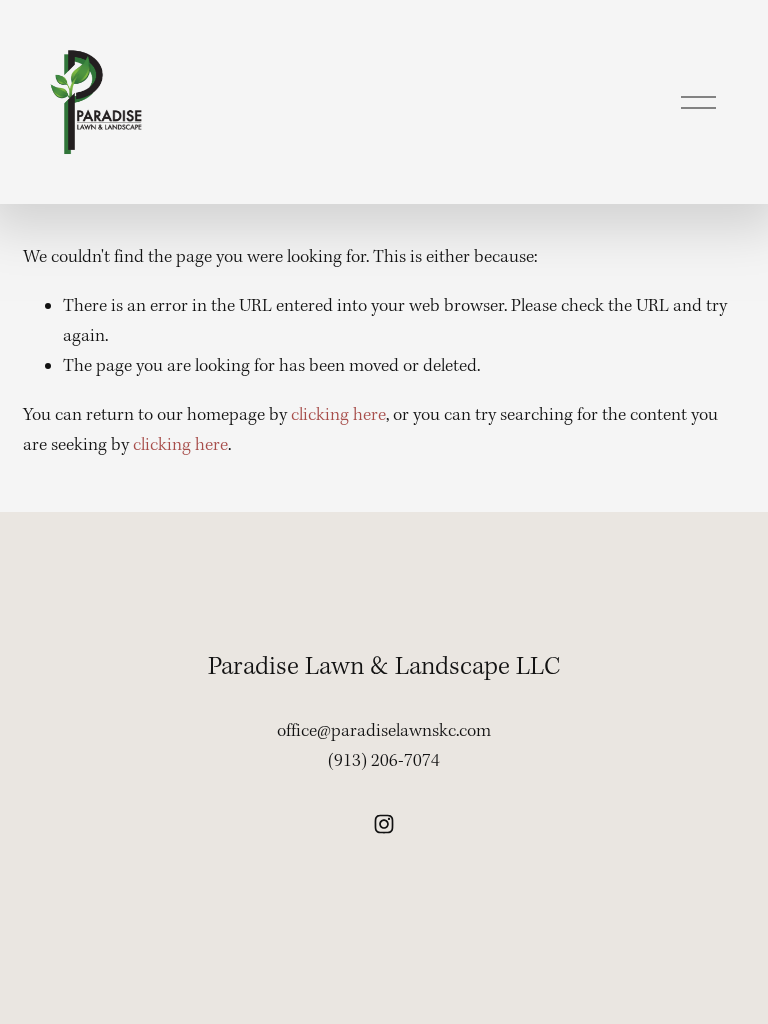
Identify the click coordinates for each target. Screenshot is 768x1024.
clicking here (338, 415)
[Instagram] (384, 824)
